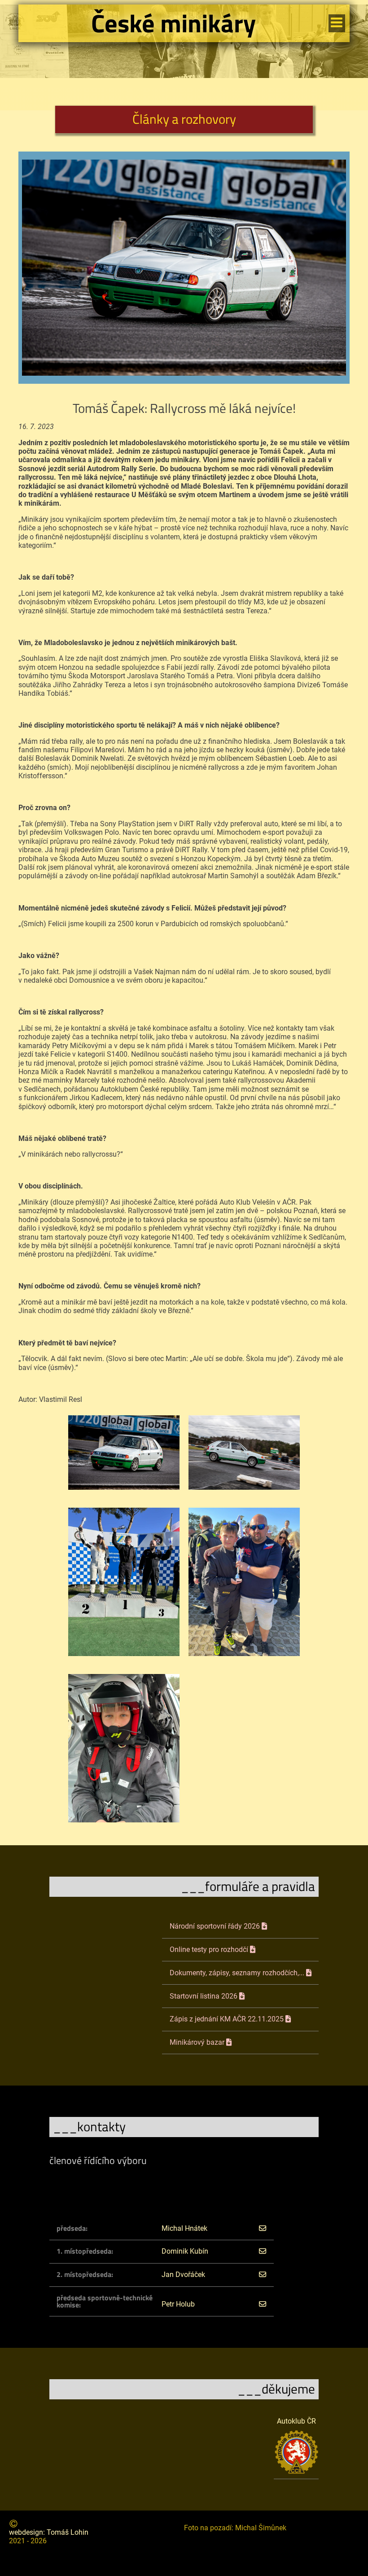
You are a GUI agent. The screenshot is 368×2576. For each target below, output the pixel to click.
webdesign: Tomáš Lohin (49, 2532)
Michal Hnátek (184, 2228)
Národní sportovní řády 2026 (216, 1926)
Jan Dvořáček (183, 2275)
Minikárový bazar (198, 2043)
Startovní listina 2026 (204, 1996)
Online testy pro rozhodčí (210, 1950)
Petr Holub (178, 2304)
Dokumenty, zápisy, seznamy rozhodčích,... (238, 1973)
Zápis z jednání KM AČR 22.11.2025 (228, 2019)
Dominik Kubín (185, 2251)
